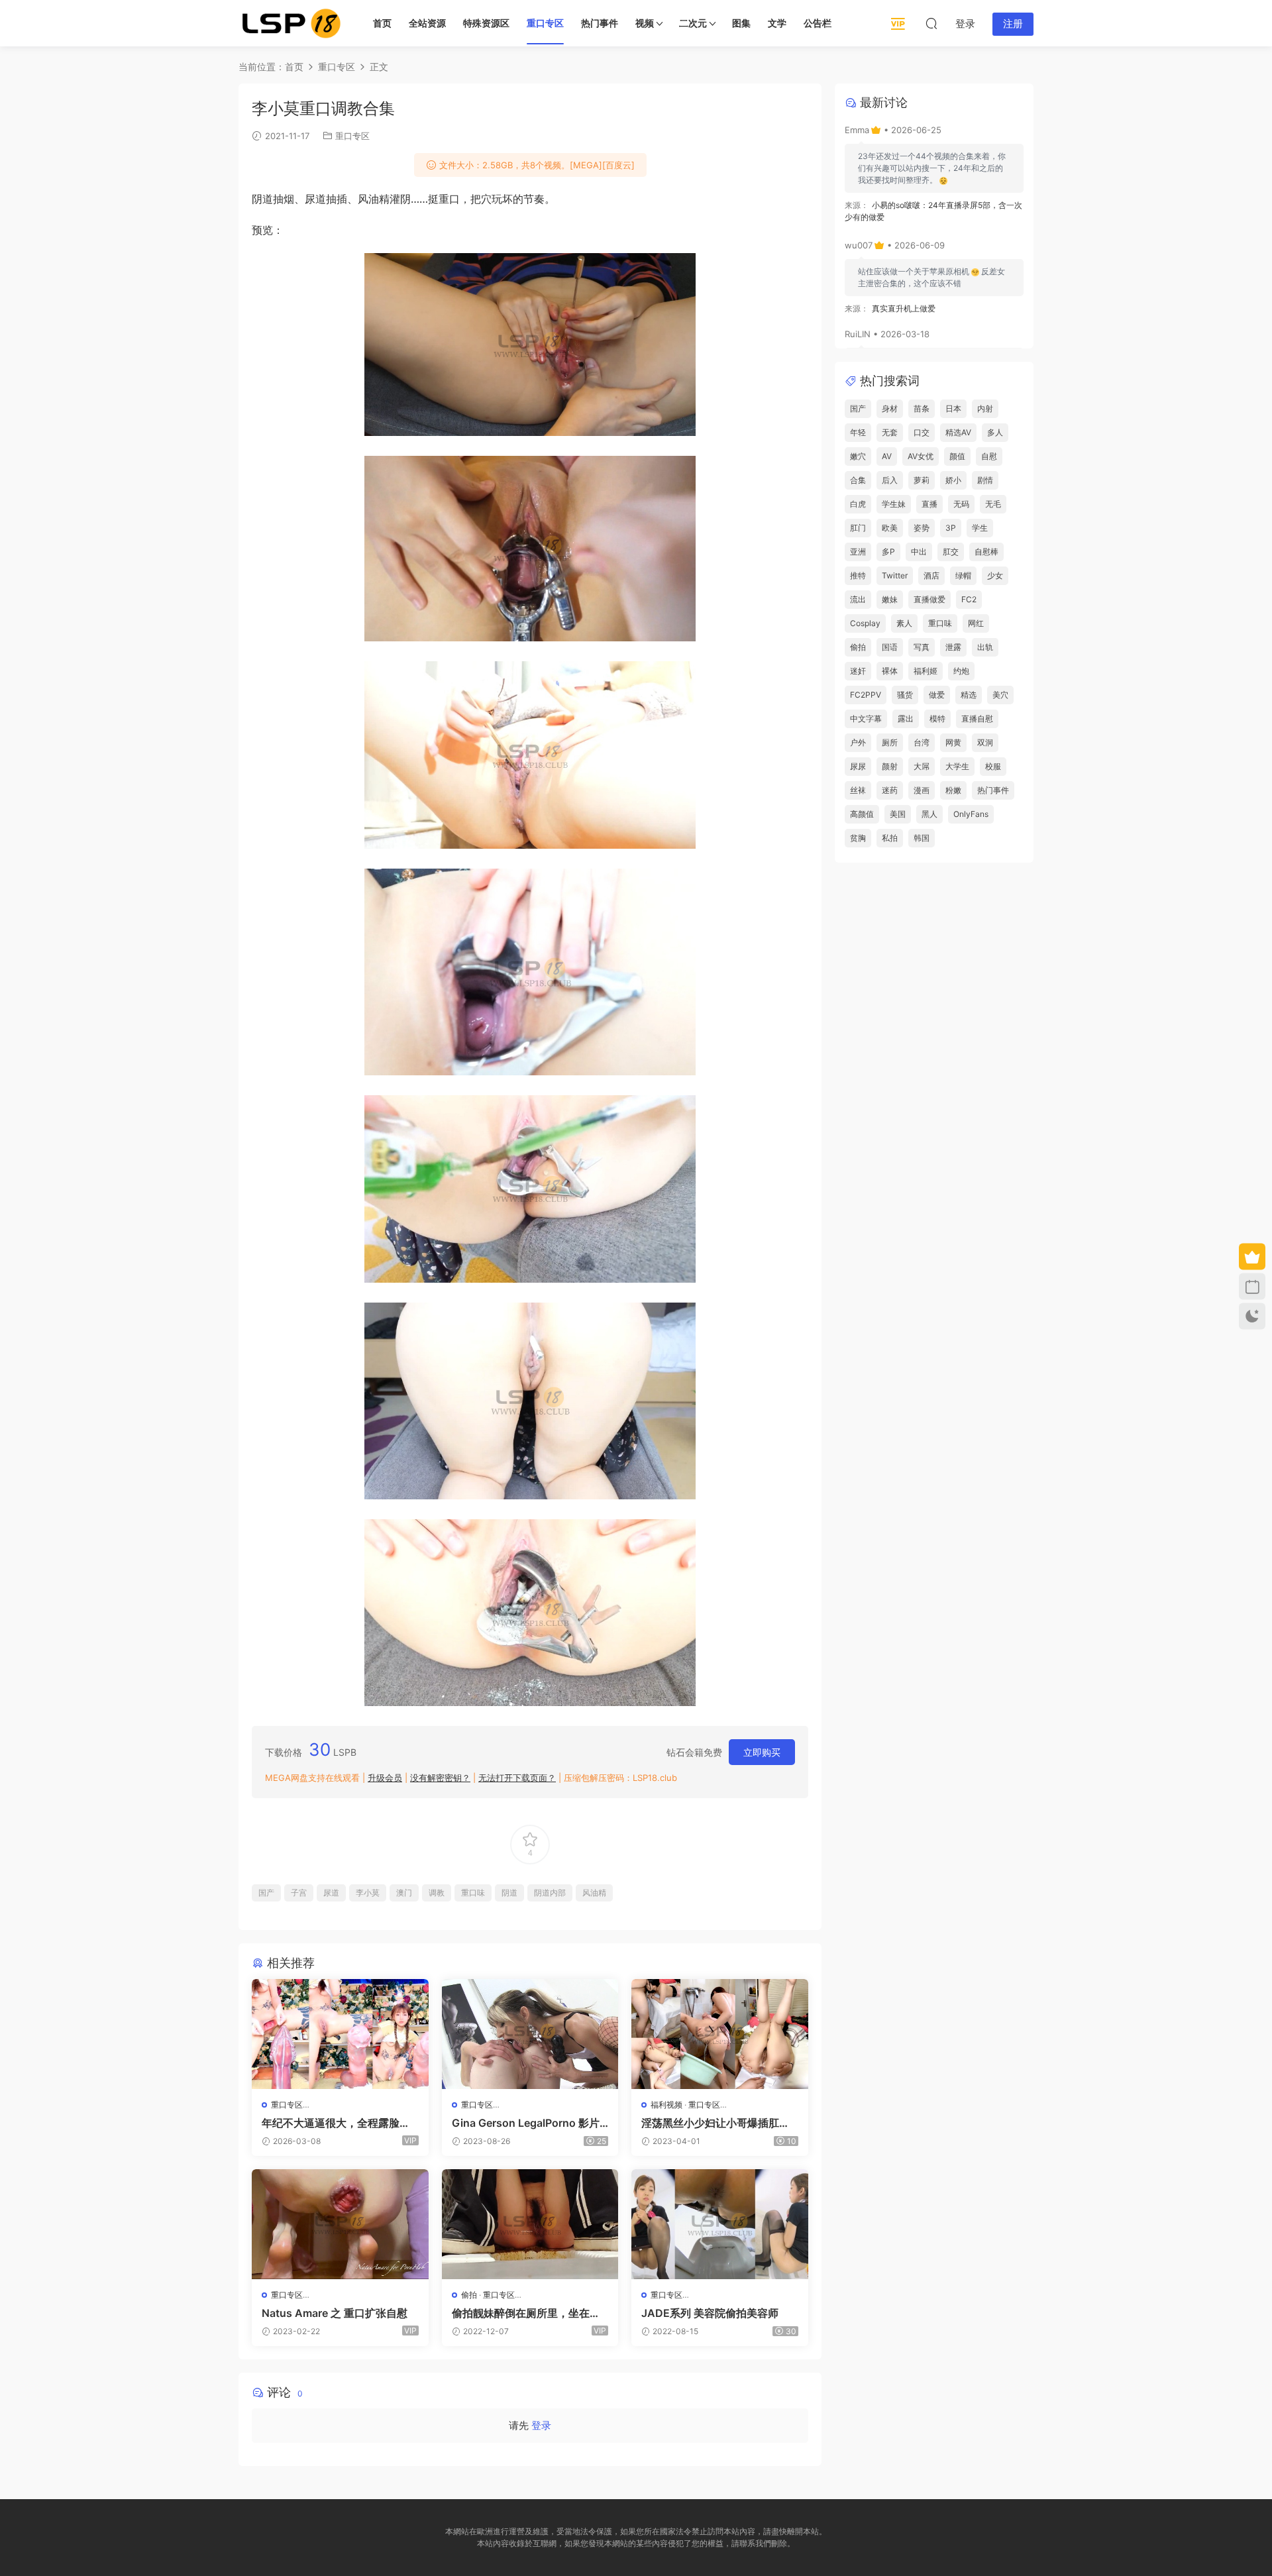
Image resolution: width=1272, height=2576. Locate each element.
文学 (777, 23)
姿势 (922, 528)
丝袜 (858, 790)
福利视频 (666, 2105)
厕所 (890, 742)
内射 (985, 408)
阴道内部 (550, 1893)
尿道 (331, 1893)
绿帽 (963, 575)
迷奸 (858, 671)
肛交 (951, 552)
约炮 (961, 671)
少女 (995, 575)
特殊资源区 (486, 23)
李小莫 (368, 1893)
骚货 (905, 695)
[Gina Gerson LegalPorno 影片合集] (530, 2034)
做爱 (937, 695)
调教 (437, 1893)
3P (951, 528)
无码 (961, 504)
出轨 (985, 647)
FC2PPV (866, 695)
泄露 (953, 647)
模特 (937, 719)
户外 (858, 742)
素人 (904, 623)
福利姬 (926, 671)
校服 (993, 766)
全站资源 (427, 23)
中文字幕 (866, 719)
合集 (858, 480)
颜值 (957, 456)
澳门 (404, 1893)
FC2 (969, 599)
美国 (898, 814)
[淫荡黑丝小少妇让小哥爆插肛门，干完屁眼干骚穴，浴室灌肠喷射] (720, 2034)
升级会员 (385, 1778)
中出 (919, 552)
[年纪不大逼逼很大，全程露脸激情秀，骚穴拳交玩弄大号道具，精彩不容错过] (340, 2034)
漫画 (922, 790)
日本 (953, 408)
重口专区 (545, 23)
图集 (741, 23)
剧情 (985, 480)
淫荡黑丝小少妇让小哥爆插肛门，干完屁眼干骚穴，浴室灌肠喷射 (715, 2123)
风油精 (594, 1893)
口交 (922, 432)
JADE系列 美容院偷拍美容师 (710, 2313)
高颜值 (862, 814)
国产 (266, 1893)
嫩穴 (858, 456)
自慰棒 (986, 552)
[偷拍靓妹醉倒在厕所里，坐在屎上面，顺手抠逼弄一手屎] (530, 2224)
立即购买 (762, 1752)
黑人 (929, 814)
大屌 (922, 766)
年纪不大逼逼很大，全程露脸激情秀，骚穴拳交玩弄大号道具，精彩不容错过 (336, 2123)
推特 (858, 575)
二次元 (693, 23)
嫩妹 (890, 599)
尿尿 (858, 766)
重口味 (473, 1893)
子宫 (299, 1893)
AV (887, 456)
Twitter (895, 575)
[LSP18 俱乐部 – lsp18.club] (291, 23)
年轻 (858, 432)
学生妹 (894, 504)
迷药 (890, 790)
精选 (969, 695)
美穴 (1000, 695)
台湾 (922, 742)
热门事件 (600, 23)
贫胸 (858, 838)
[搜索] (931, 23)
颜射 (890, 766)
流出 (858, 599)
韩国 (922, 838)
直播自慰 (977, 719)
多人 (995, 432)
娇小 (953, 480)
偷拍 (469, 2295)
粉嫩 (953, 790)
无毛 (993, 504)
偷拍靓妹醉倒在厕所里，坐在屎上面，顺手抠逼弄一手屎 (526, 2313)
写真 (922, 647)
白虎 (858, 504)
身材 (890, 408)
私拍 (890, 838)
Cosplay (865, 623)
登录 (541, 2425)
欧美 (890, 528)
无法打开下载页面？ (517, 1778)
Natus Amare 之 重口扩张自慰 (335, 2313)
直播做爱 (929, 599)
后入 (890, 480)
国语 (890, 647)
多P (888, 552)
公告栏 (818, 23)
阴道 (509, 1893)
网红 (976, 623)
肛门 (858, 528)
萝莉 (922, 480)
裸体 (890, 671)
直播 (929, 504)
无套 (890, 432)
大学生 (957, 766)
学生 (980, 528)
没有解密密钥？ (440, 1778)
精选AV (958, 432)
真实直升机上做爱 (904, 308)
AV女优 (921, 456)
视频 (645, 23)
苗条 (922, 408)
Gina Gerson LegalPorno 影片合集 (526, 2123)
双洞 (985, 742)
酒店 (931, 575)
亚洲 (858, 552)
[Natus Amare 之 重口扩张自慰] (340, 2224)
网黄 (953, 742)
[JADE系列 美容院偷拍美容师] (720, 2224)
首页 (382, 23)
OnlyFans (971, 814)
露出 (906, 719)
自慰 (989, 456)
